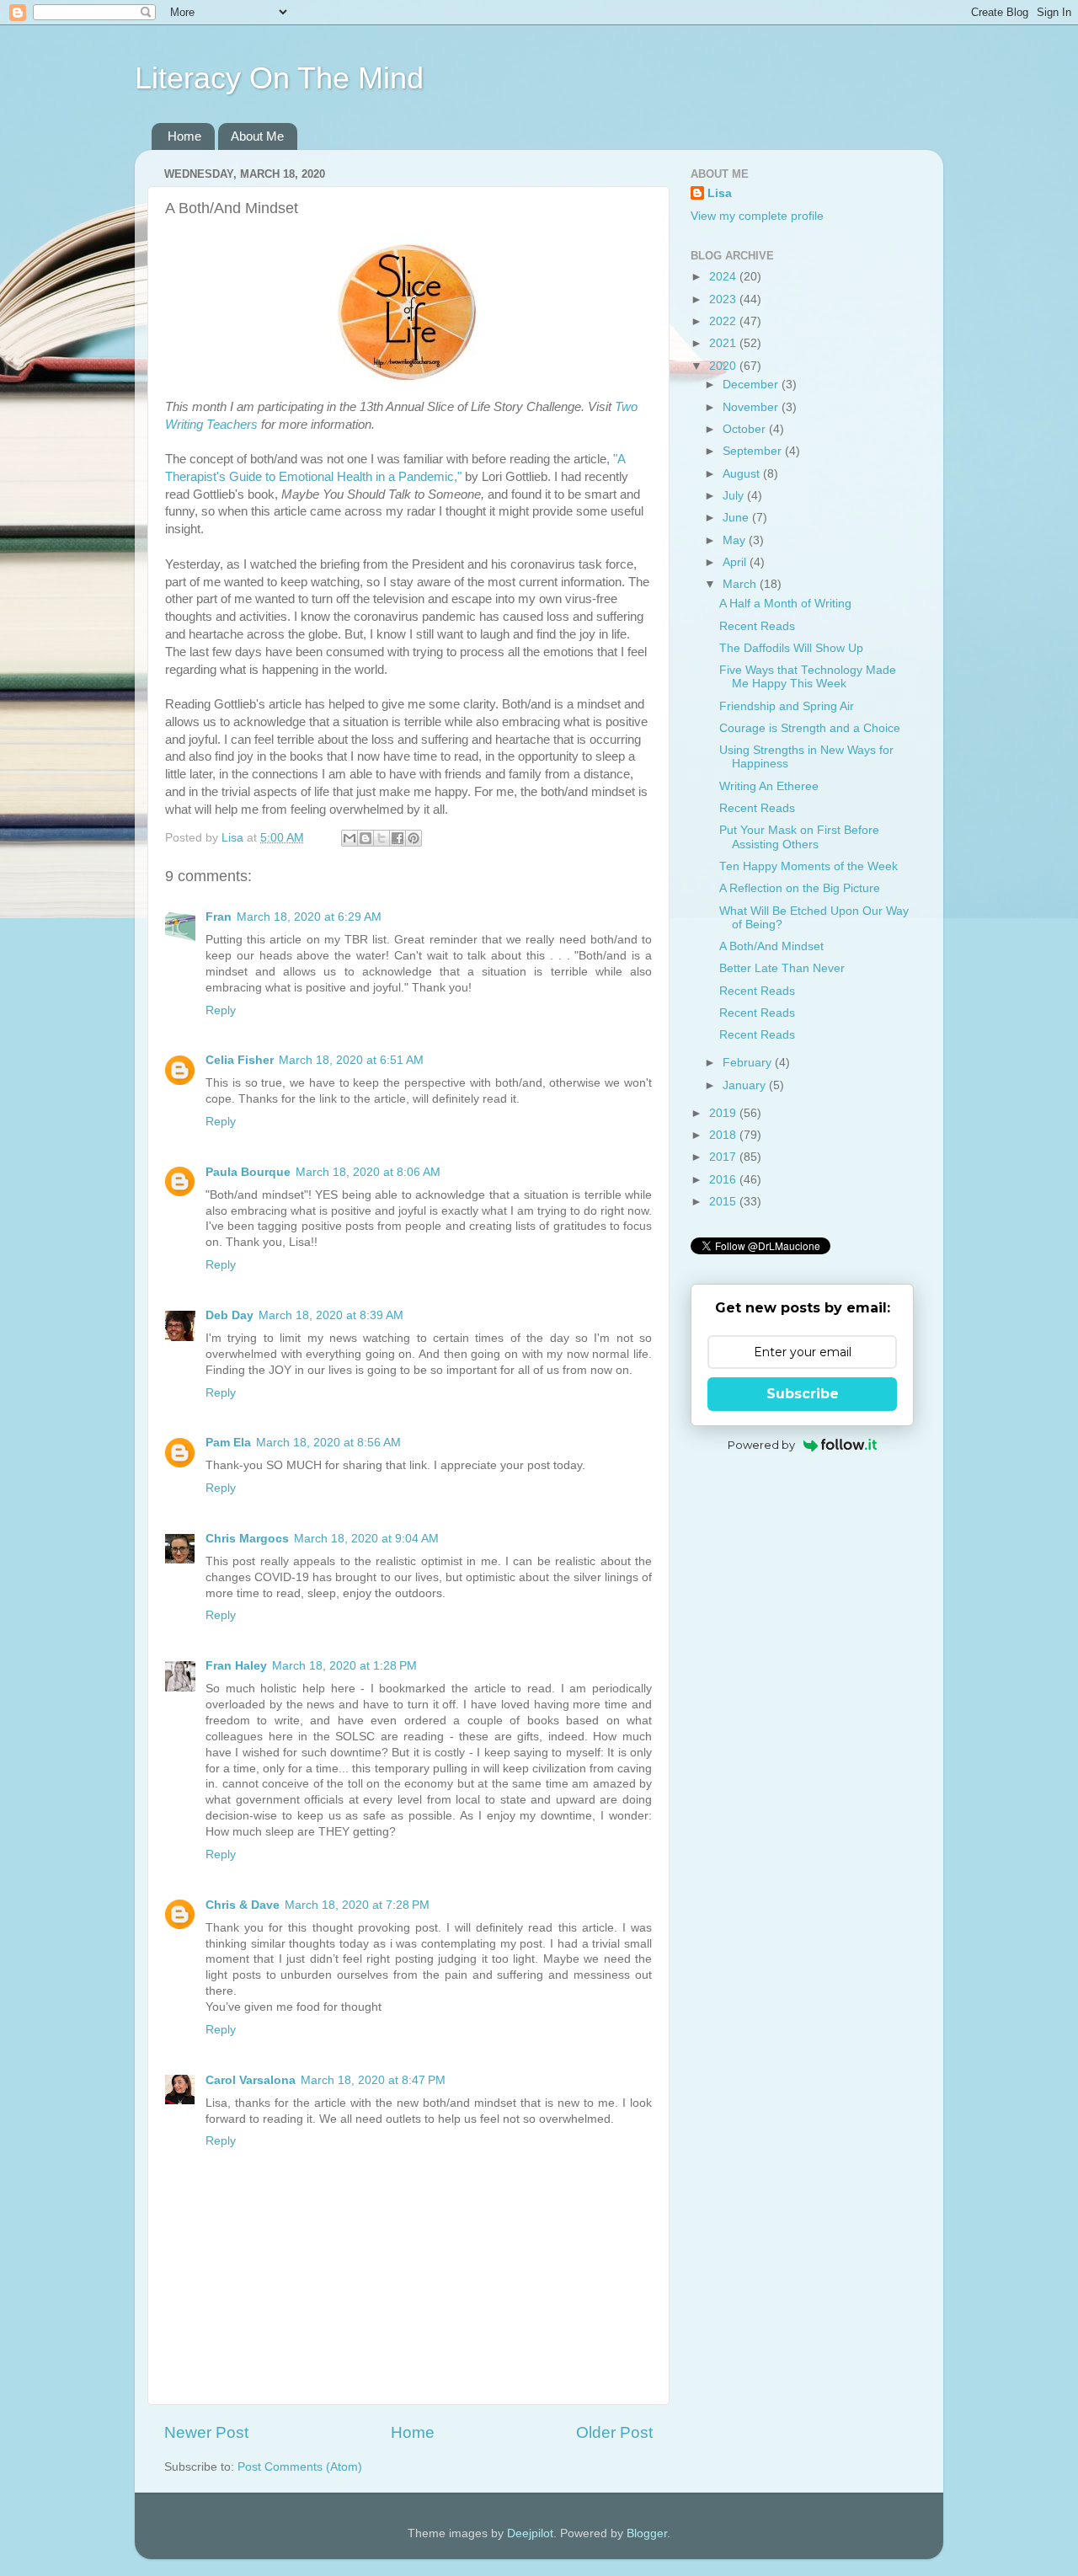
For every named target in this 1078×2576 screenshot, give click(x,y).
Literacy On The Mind (279, 78)
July (735, 496)
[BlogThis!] (366, 838)
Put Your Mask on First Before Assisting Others (799, 837)
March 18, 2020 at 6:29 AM (309, 917)
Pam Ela (228, 1443)
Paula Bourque (248, 1172)
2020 (724, 366)
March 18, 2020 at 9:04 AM (366, 1539)
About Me (257, 136)
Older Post (614, 2432)
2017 (724, 1157)
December (752, 385)
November (752, 407)
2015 (724, 1202)
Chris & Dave (243, 1905)
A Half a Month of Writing (785, 604)
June (737, 518)
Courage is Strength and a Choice (810, 728)
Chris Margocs (247, 1539)
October (746, 429)
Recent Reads (757, 626)
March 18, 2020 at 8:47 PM (373, 2080)
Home (184, 136)
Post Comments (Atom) (300, 2467)
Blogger (647, 2533)
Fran (219, 917)
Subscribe (803, 1394)
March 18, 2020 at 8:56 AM (328, 1443)
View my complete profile (757, 216)
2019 (724, 1113)
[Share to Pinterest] (414, 838)
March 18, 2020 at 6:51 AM (351, 1060)
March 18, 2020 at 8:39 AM (331, 1315)
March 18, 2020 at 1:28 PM (344, 1666)
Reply (221, 1010)
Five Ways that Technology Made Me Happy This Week (808, 677)
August (743, 474)
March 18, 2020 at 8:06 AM (368, 1172)
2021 (724, 343)
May (736, 540)
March (741, 584)
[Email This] (350, 838)
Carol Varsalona (251, 2080)
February (749, 1063)
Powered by (761, 1445)
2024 (724, 277)
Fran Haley (236, 1666)
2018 (724, 1135)
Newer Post (206, 2432)
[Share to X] (382, 838)
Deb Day (229, 1315)
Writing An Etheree (769, 786)
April (736, 562)
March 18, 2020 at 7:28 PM (357, 1905)
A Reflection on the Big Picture (800, 888)
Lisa (720, 193)
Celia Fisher (240, 1060)
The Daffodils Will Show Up (791, 648)
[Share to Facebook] (398, 838)
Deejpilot (530, 2533)
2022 (724, 321)
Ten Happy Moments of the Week (808, 866)
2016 (724, 1180)
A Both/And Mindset (771, 946)
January (746, 1085)
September (754, 451)
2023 (724, 299)
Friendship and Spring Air (787, 706)
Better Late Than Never (782, 968)
